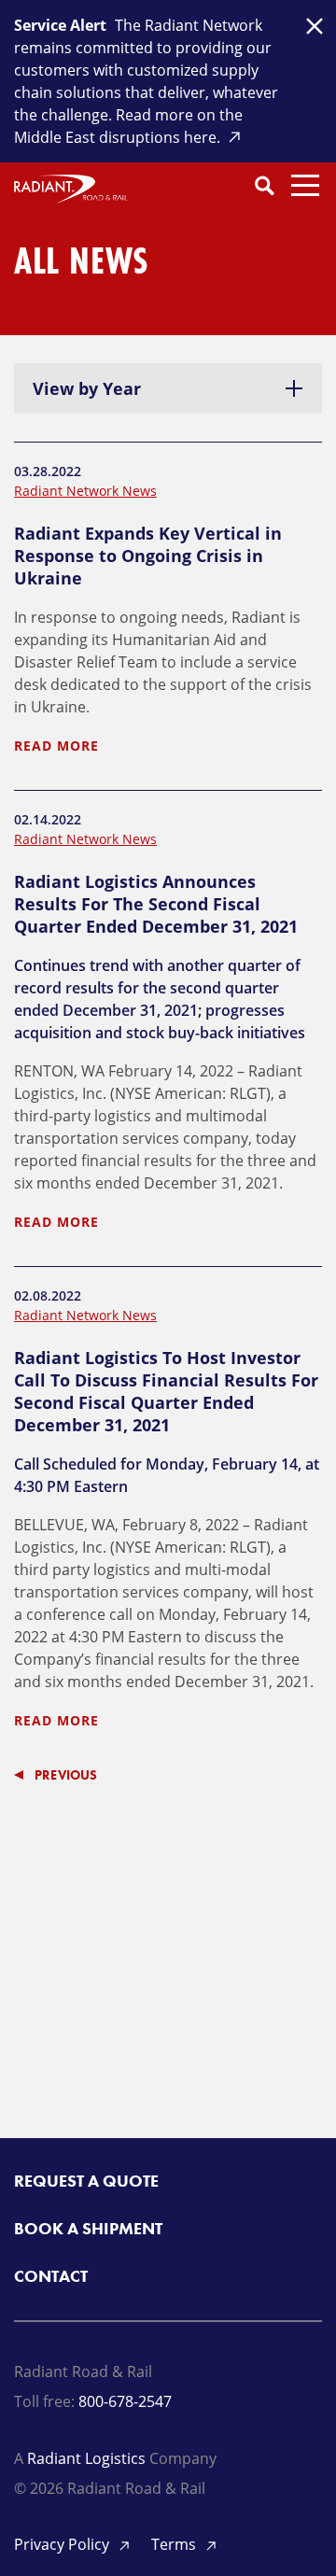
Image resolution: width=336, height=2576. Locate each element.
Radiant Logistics (86, 2458)
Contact (51, 2276)
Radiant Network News (85, 491)
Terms (175, 2544)
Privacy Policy (63, 2544)
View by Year (87, 388)
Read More (56, 746)
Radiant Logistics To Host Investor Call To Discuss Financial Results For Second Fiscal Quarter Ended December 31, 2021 (166, 1391)
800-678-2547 (125, 2401)
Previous (66, 1775)
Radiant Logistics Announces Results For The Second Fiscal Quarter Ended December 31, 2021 (156, 904)
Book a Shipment (88, 2228)
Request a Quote (86, 2181)
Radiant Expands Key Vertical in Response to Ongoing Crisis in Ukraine (148, 556)
